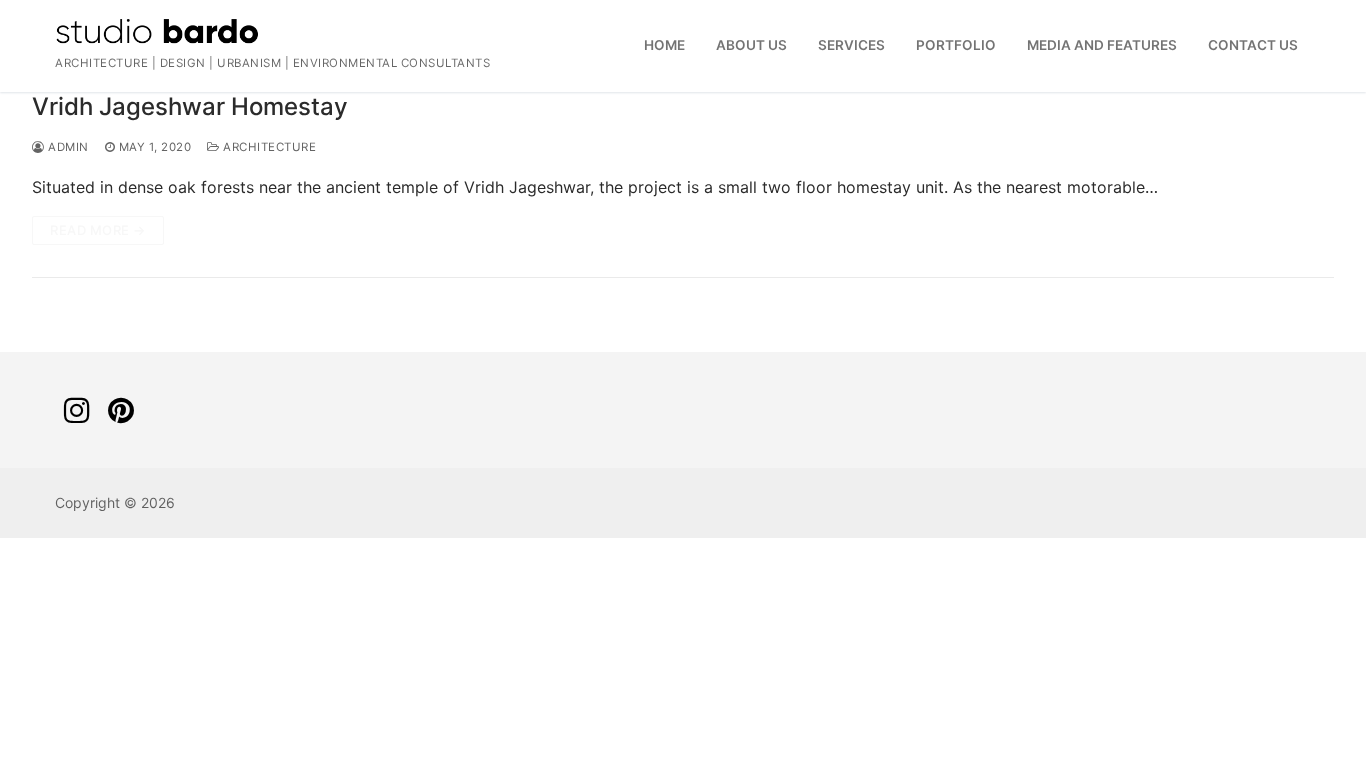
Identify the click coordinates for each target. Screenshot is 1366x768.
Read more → (98, 230)
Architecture (268, 147)
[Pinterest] (121, 410)
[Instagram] (77, 410)
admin (67, 147)
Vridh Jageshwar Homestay (190, 106)
